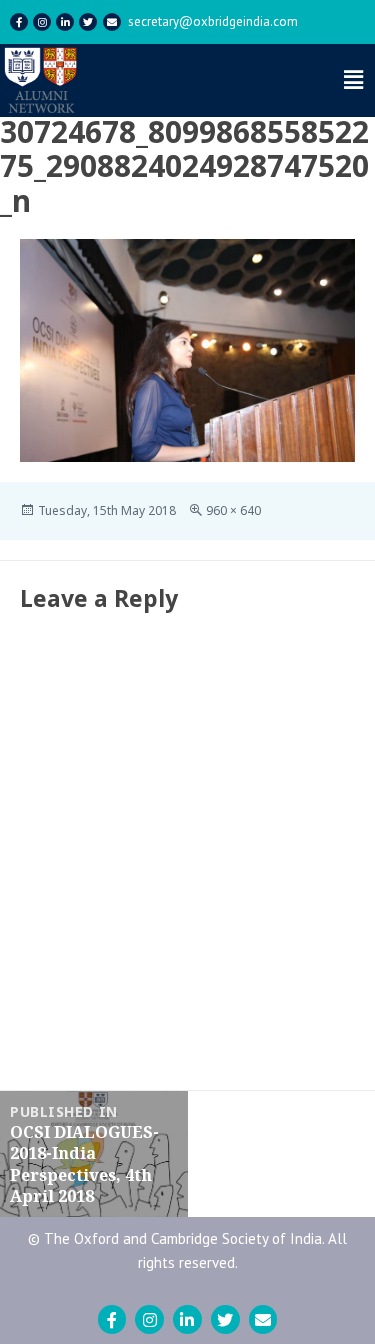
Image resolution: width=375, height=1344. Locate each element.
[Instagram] (42, 22)
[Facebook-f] (19, 22)
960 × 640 (233, 510)
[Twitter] (88, 22)
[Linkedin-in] (65, 22)
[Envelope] (112, 22)
